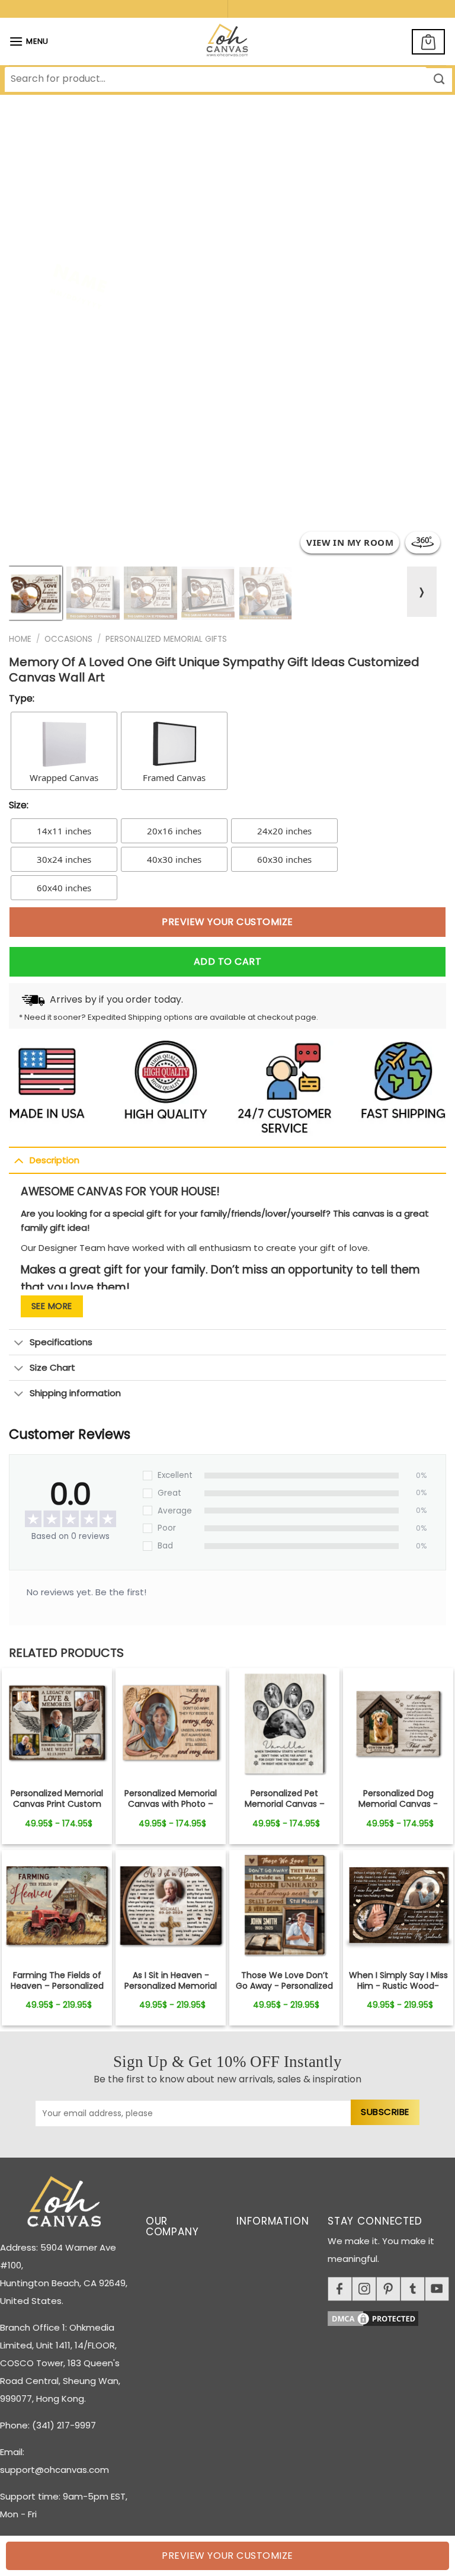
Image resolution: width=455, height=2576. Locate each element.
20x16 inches (174, 831)
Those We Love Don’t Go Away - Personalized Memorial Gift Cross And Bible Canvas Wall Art (285, 1991)
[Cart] (428, 42)
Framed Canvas (174, 777)
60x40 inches (64, 888)
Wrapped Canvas (64, 777)
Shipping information (75, 1393)
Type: (22, 698)
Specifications (61, 1342)
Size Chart (52, 1367)
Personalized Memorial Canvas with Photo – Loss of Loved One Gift (171, 1804)
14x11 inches (64, 831)
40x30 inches (174, 859)
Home (20, 639)
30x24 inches (64, 859)
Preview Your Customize (227, 922)
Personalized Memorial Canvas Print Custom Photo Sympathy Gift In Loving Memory (57, 1809)
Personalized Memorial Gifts (166, 639)
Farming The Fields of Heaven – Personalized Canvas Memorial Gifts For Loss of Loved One (57, 1991)
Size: (19, 805)
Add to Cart (227, 961)
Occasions (68, 639)
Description (55, 1160)
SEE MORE (52, 1306)
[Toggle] (19, 1160)
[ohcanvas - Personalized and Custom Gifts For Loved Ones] (228, 41)
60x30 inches (284, 859)
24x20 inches (284, 831)
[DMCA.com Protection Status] (391, 2316)
